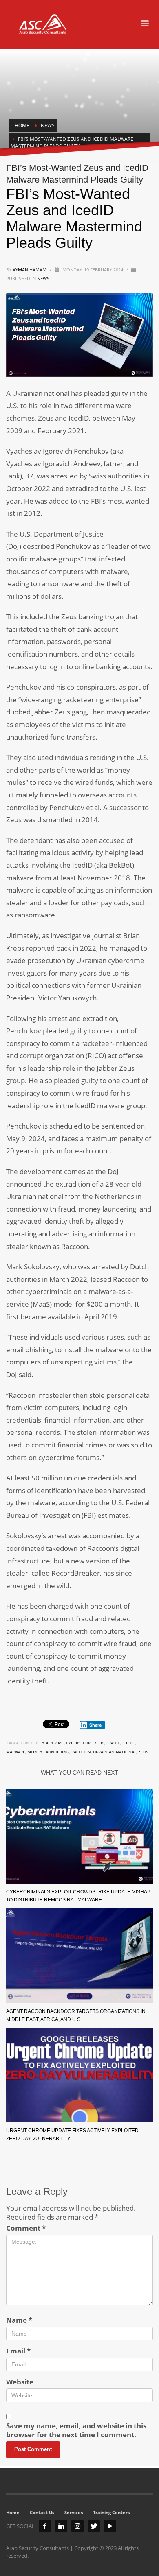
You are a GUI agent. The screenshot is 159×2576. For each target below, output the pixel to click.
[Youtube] (110, 2526)
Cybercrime (52, 1743)
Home (13, 2512)
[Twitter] (94, 2526)
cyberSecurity (81, 1743)
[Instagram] (77, 2526)
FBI (102, 1743)
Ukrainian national (115, 1752)
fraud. (113, 1743)
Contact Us (42, 2512)
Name (19, 2320)
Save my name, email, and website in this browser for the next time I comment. (76, 2430)
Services (74, 2512)
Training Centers (111, 2512)
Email (18, 2351)
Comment (26, 2228)
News (43, 278)
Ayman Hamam (30, 270)
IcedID (129, 1743)
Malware (16, 1752)
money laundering (48, 1752)
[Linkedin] (61, 2526)
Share (96, 1725)
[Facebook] (45, 2526)
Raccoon (81, 1752)
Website (20, 2382)
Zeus (143, 1752)
